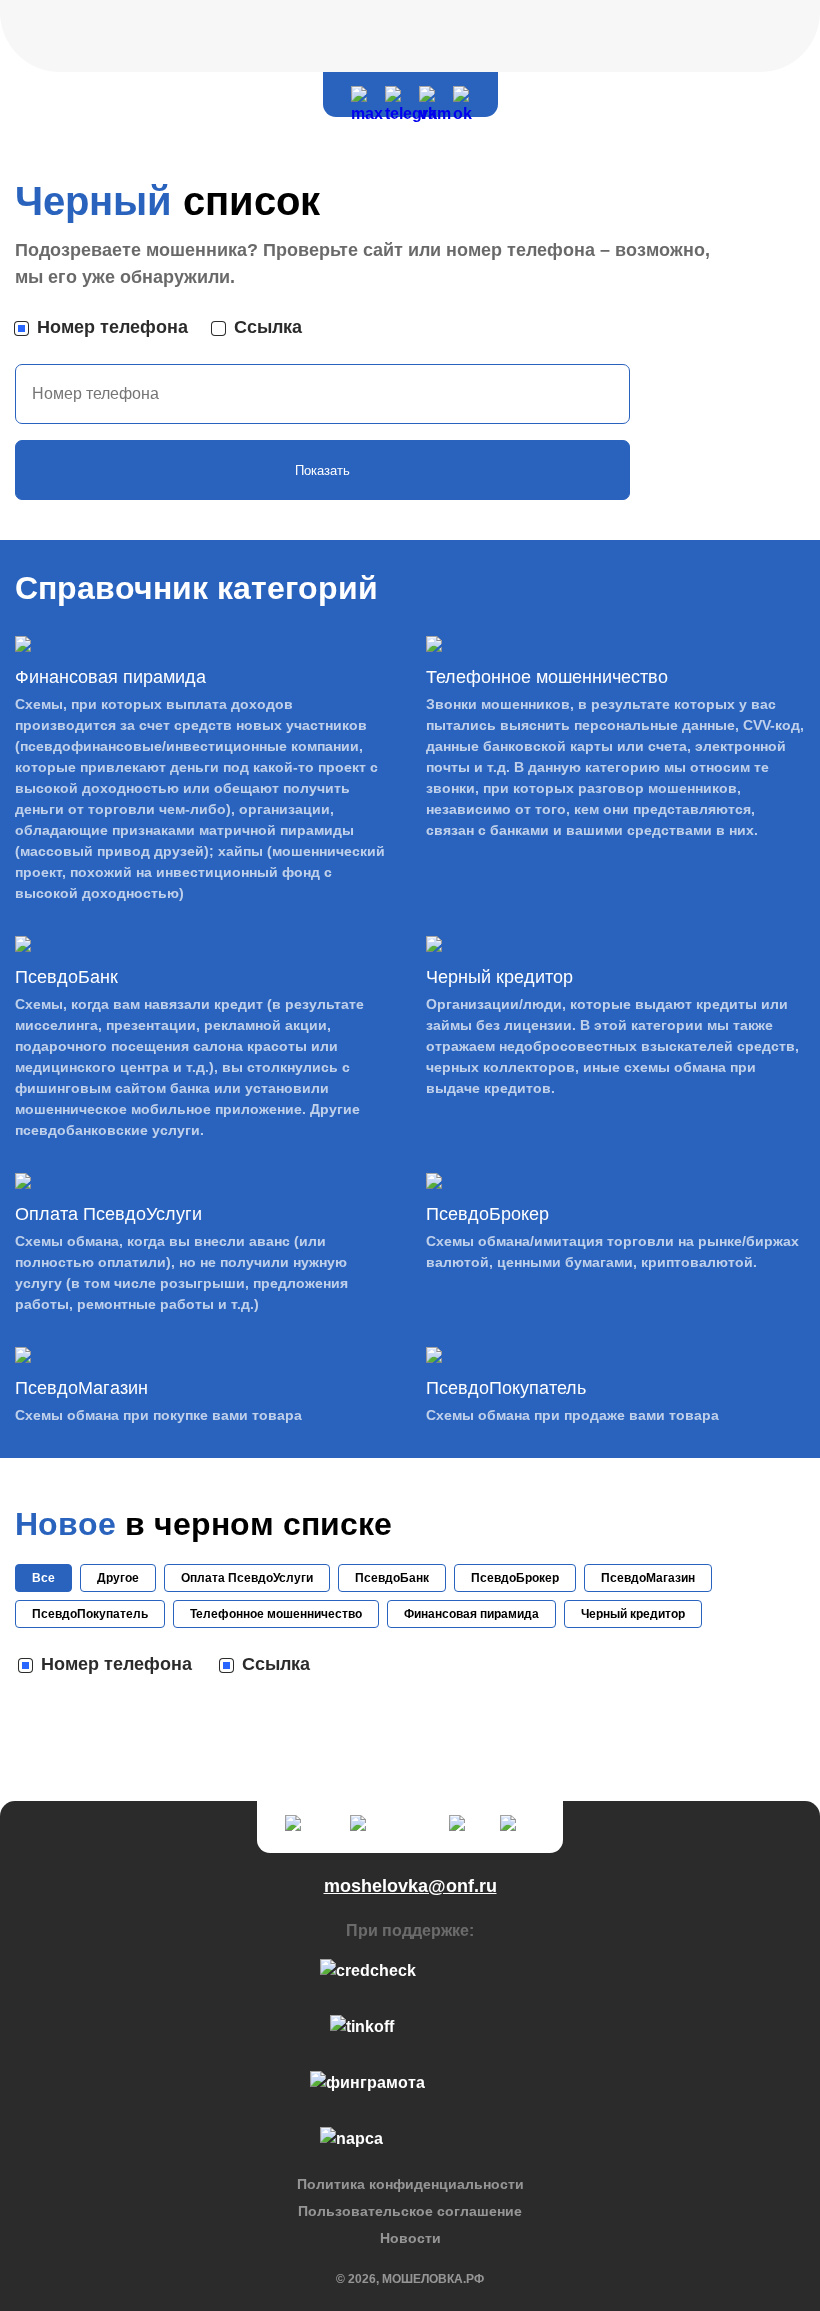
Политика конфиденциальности (410, 2184)
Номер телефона (112, 327)
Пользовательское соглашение (410, 2211)
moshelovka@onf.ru (410, 1886)
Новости (410, 2238)
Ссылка (268, 327)
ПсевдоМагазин (648, 1578)
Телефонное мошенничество (276, 1614)
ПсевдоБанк (392, 1578)
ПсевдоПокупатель (90, 1614)
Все (43, 1578)
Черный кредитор (633, 1614)
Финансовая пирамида (471, 1614)
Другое (118, 1578)
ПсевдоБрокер (515, 1578)
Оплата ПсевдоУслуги (247, 1578)
